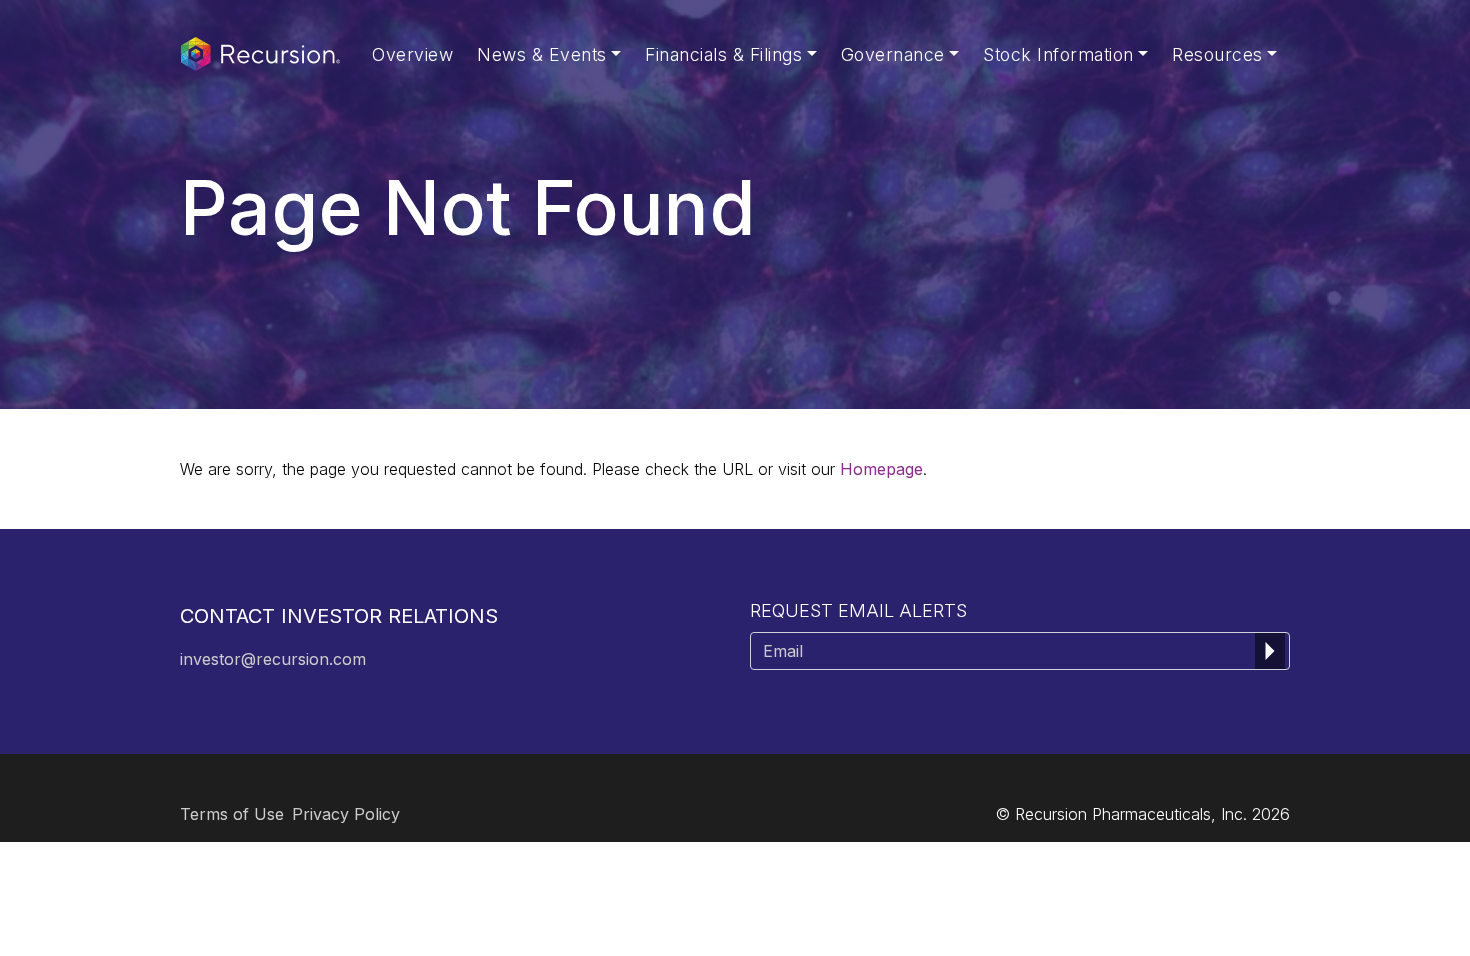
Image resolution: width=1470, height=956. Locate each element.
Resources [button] (1217, 54)
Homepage (881, 469)
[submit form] (1270, 651)
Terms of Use (232, 814)
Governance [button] (893, 54)
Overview (412, 54)
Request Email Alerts (858, 610)
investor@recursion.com (273, 659)
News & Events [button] (542, 54)
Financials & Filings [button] (723, 54)
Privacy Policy (346, 814)
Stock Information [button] (1058, 54)
